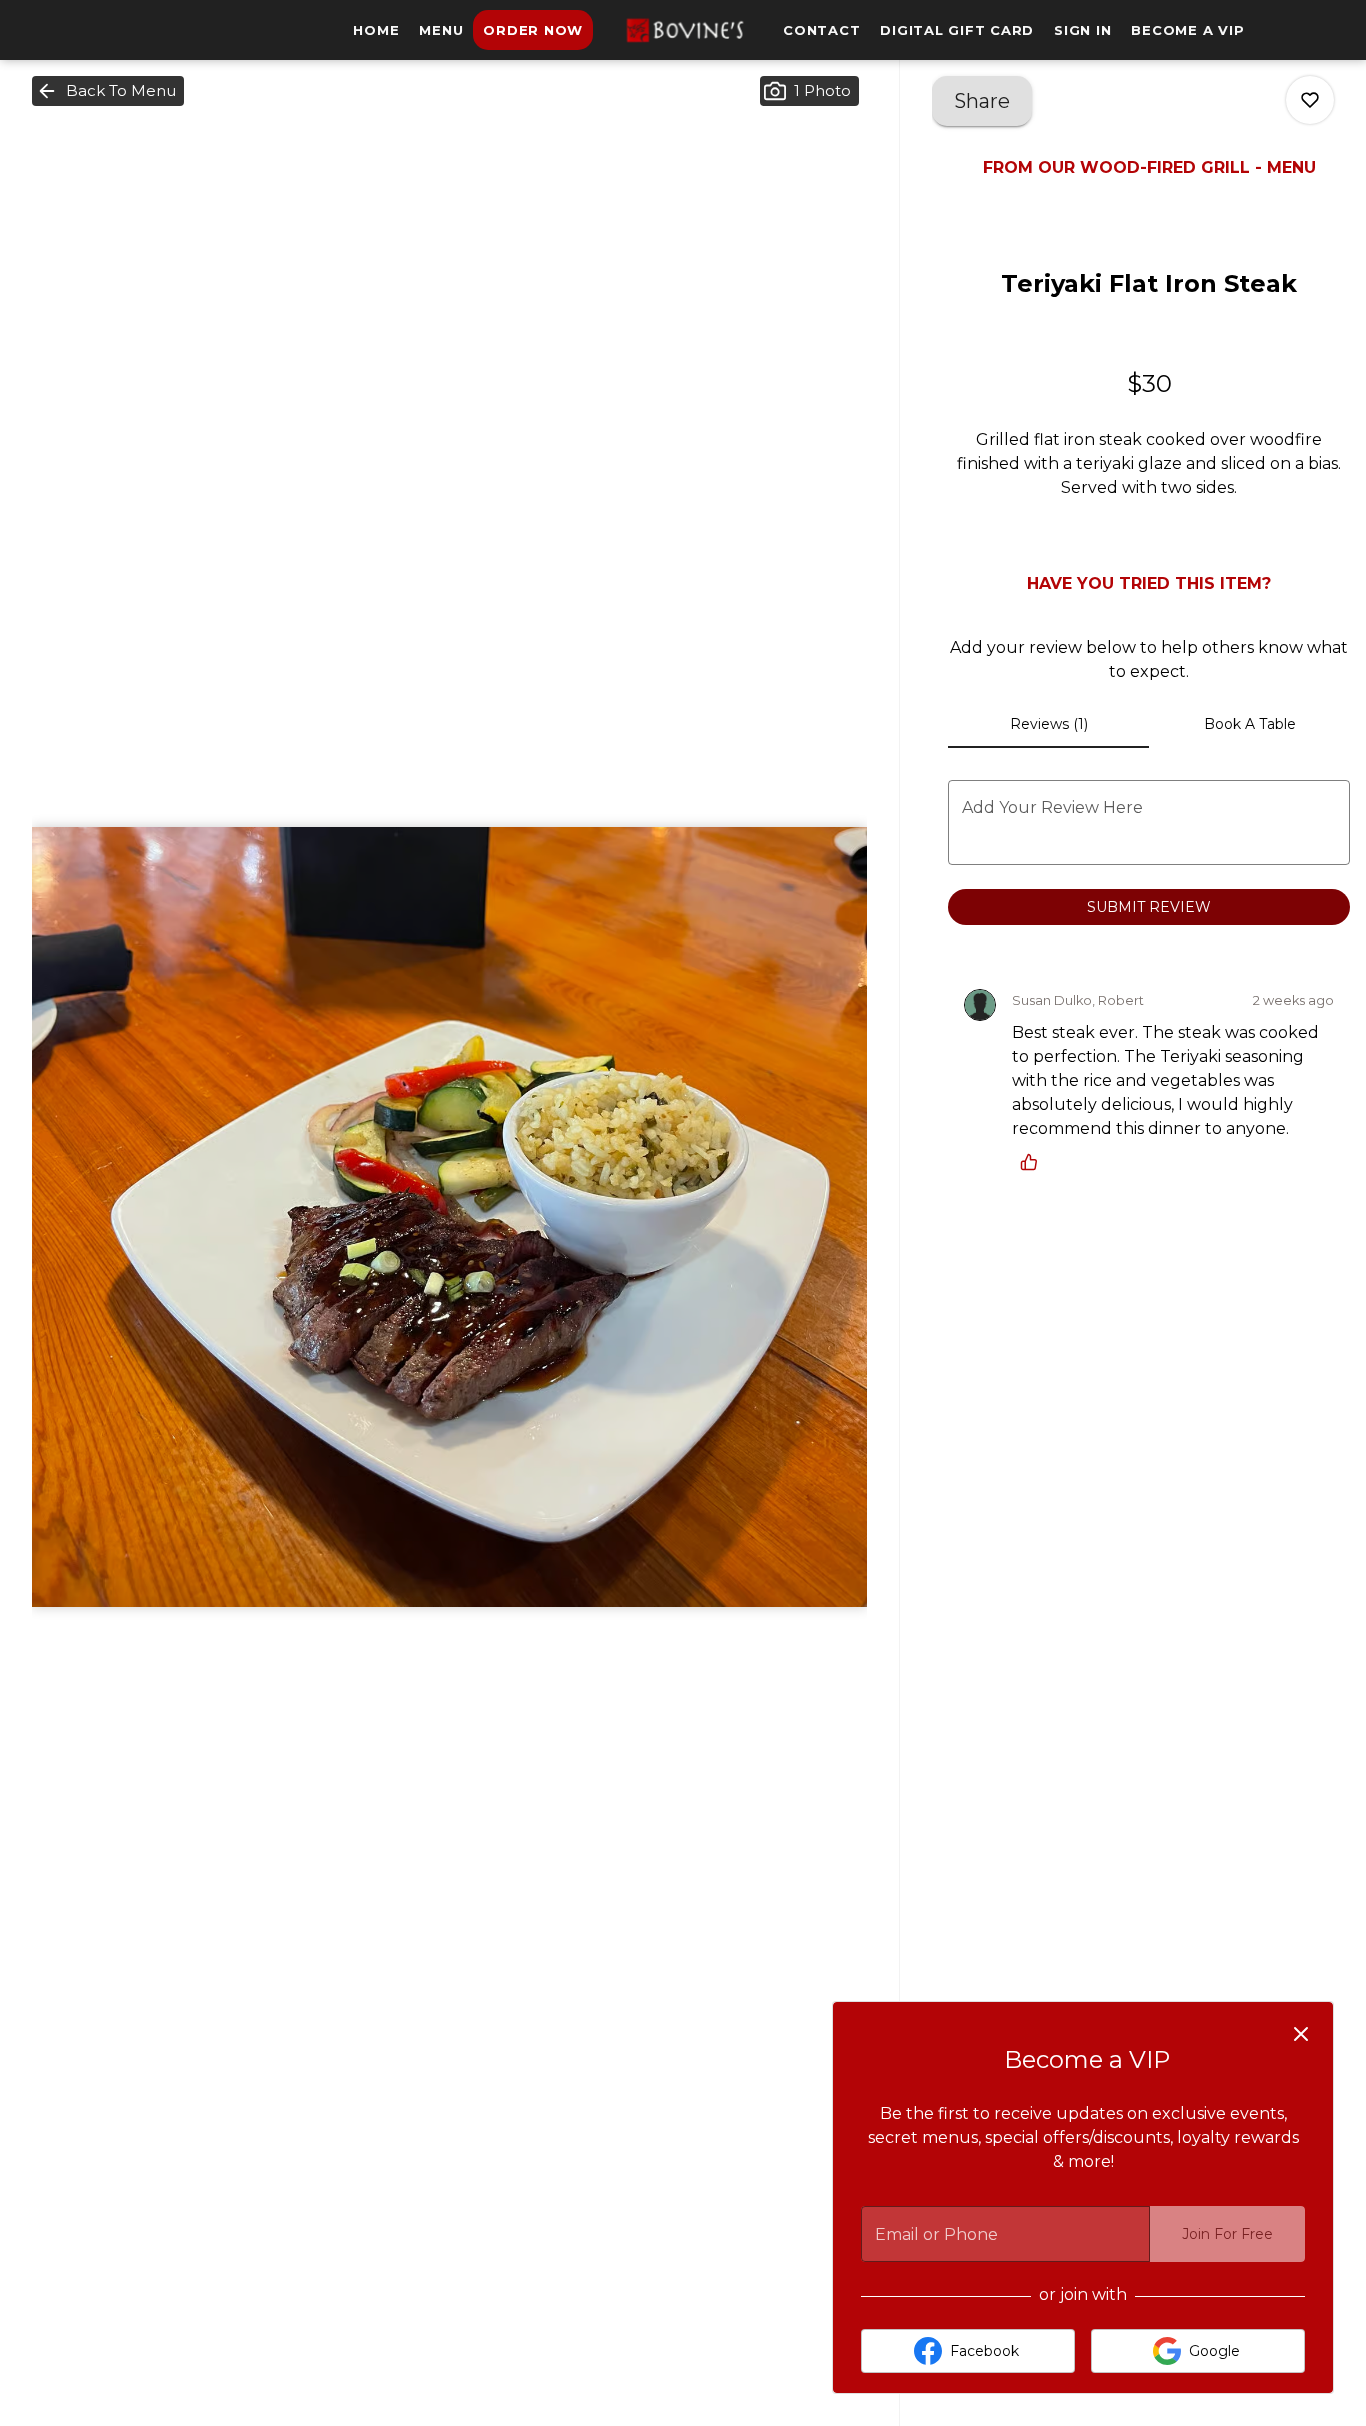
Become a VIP (1187, 30)
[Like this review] (1034, 1162)
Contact (821, 30)
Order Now (533, 30)
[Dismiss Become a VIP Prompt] (1301, 2034)
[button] (108, 91)
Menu (441, 30)
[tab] (1048, 724)
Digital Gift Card (957, 30)
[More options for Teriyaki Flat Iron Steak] (1310, 100)
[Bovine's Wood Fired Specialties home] (683, 30)
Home (376, 30)
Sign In (1082, 30)
